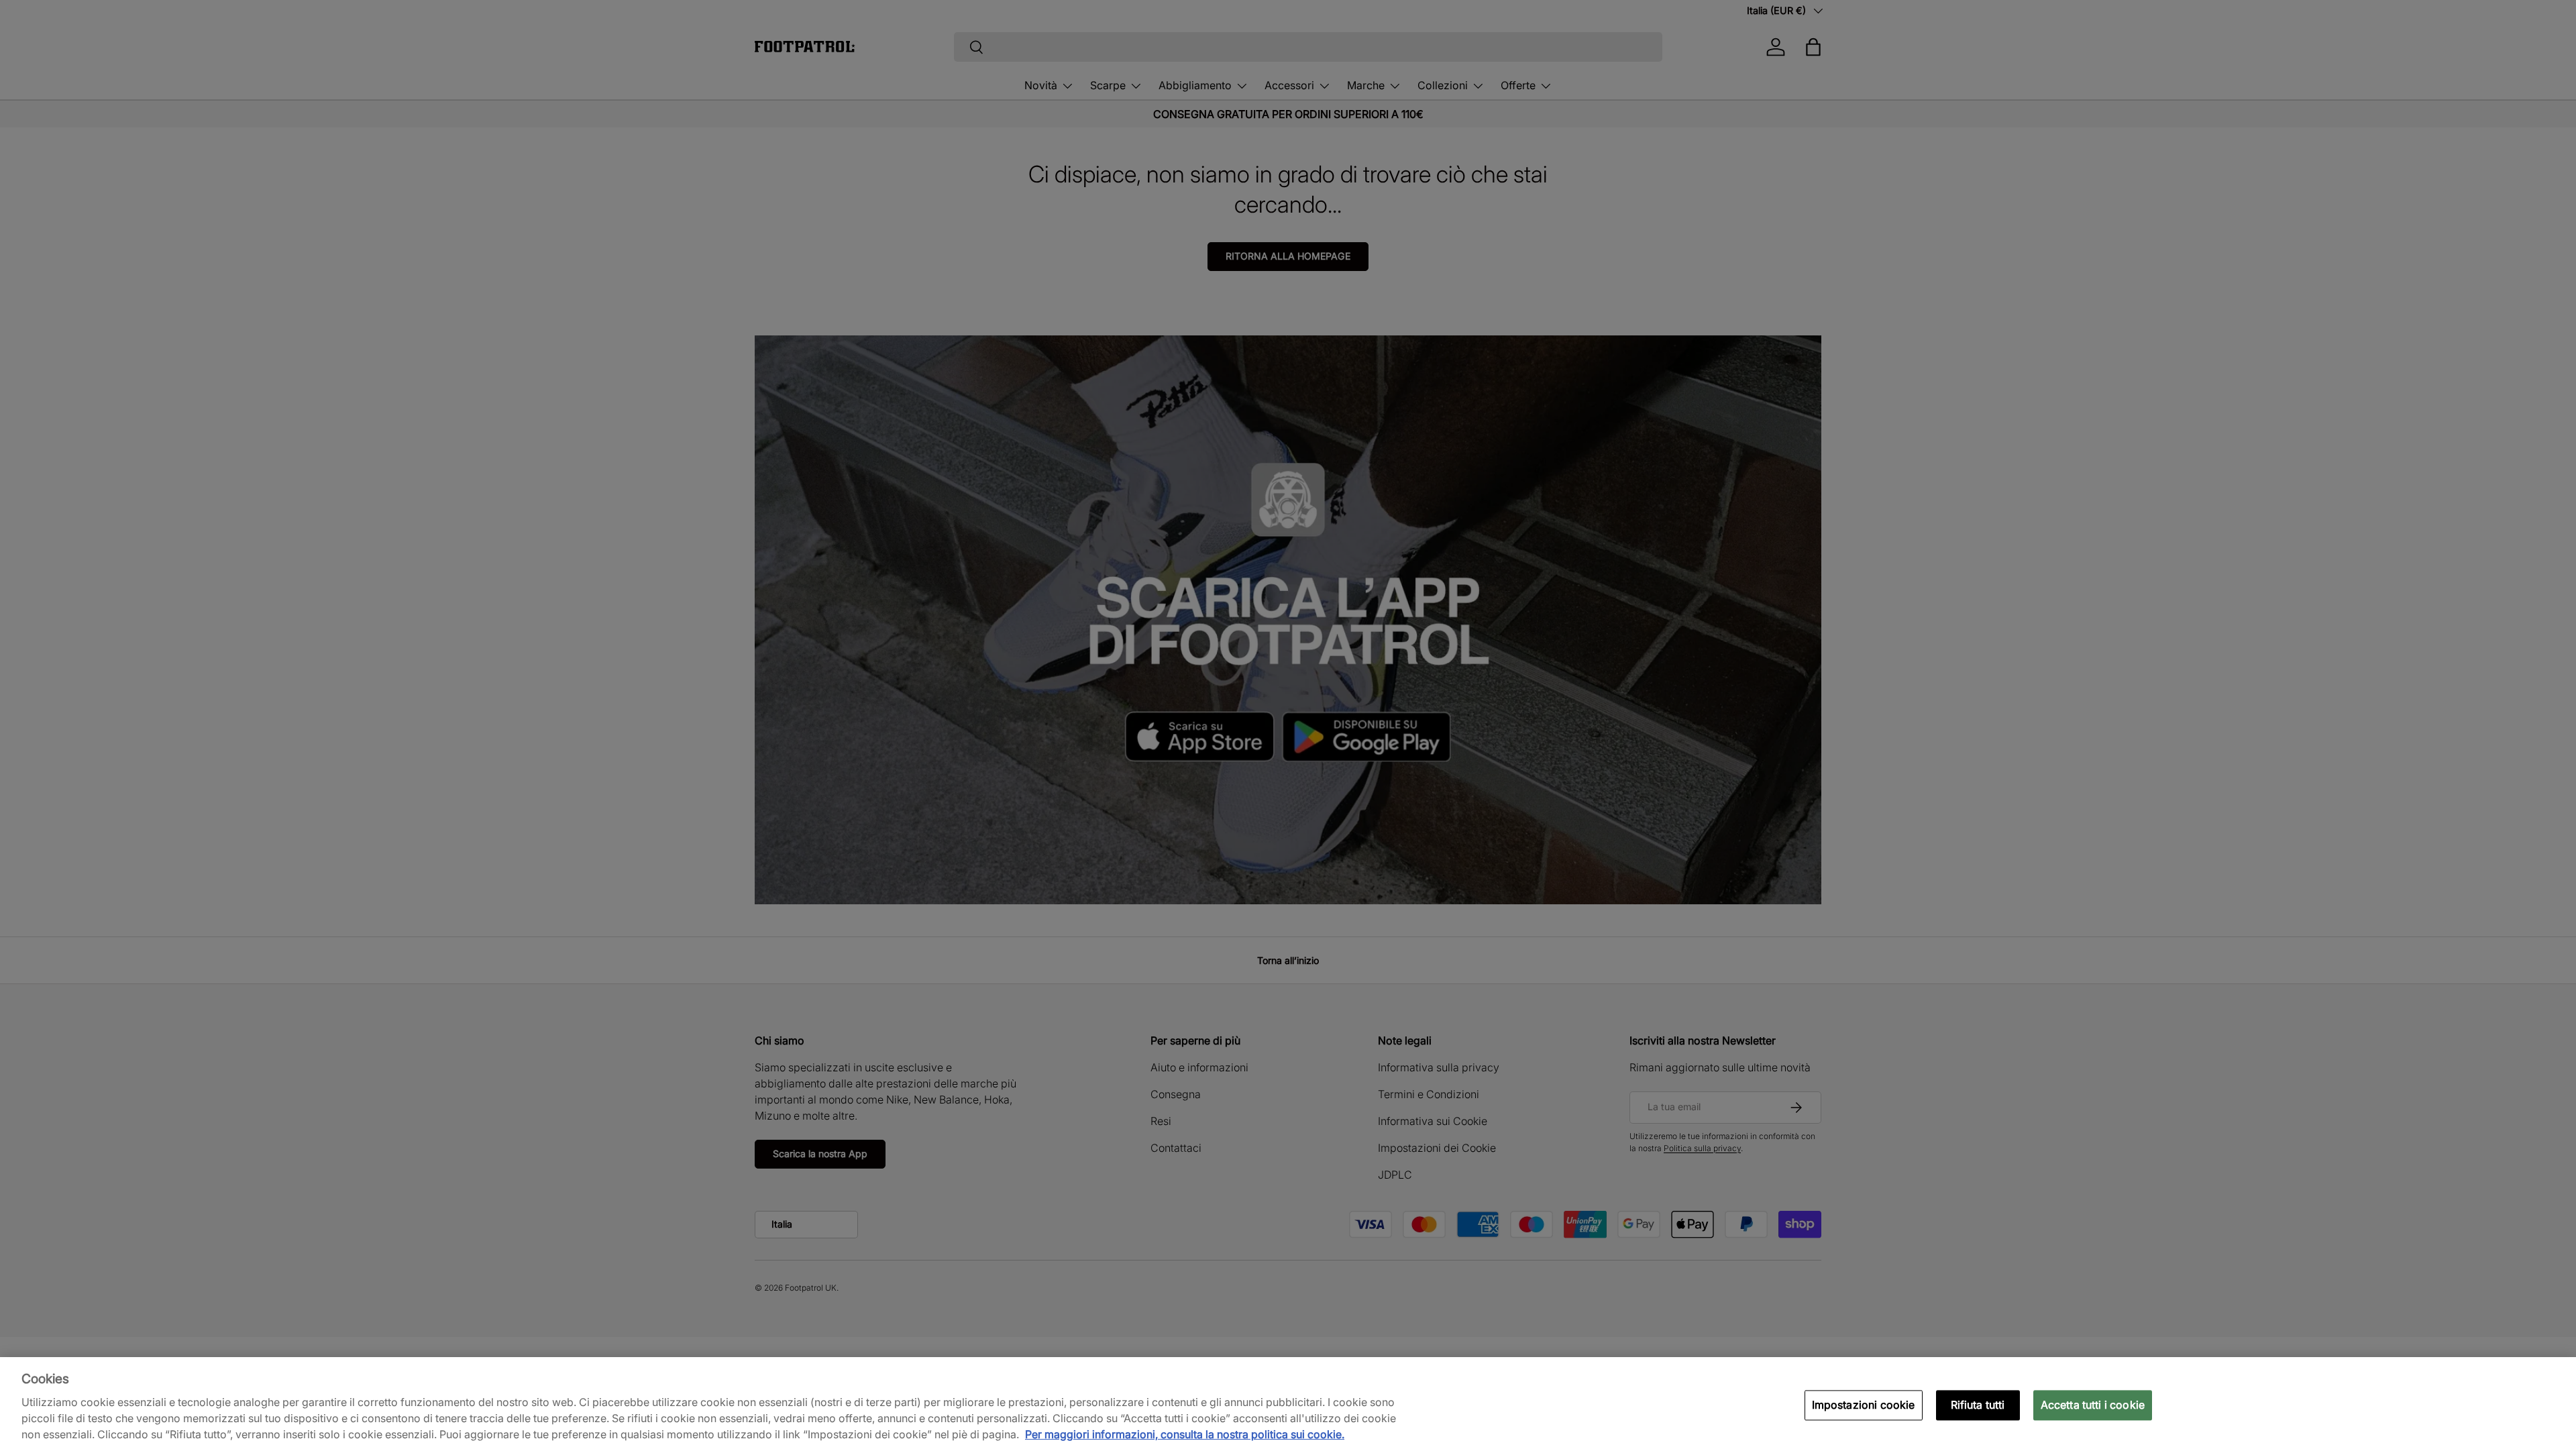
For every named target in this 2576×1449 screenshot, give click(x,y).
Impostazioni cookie (1864, 1405)
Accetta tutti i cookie (2093, 1405)
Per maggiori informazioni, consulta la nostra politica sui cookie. (1185, 1434)
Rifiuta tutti (1978, 1405)
